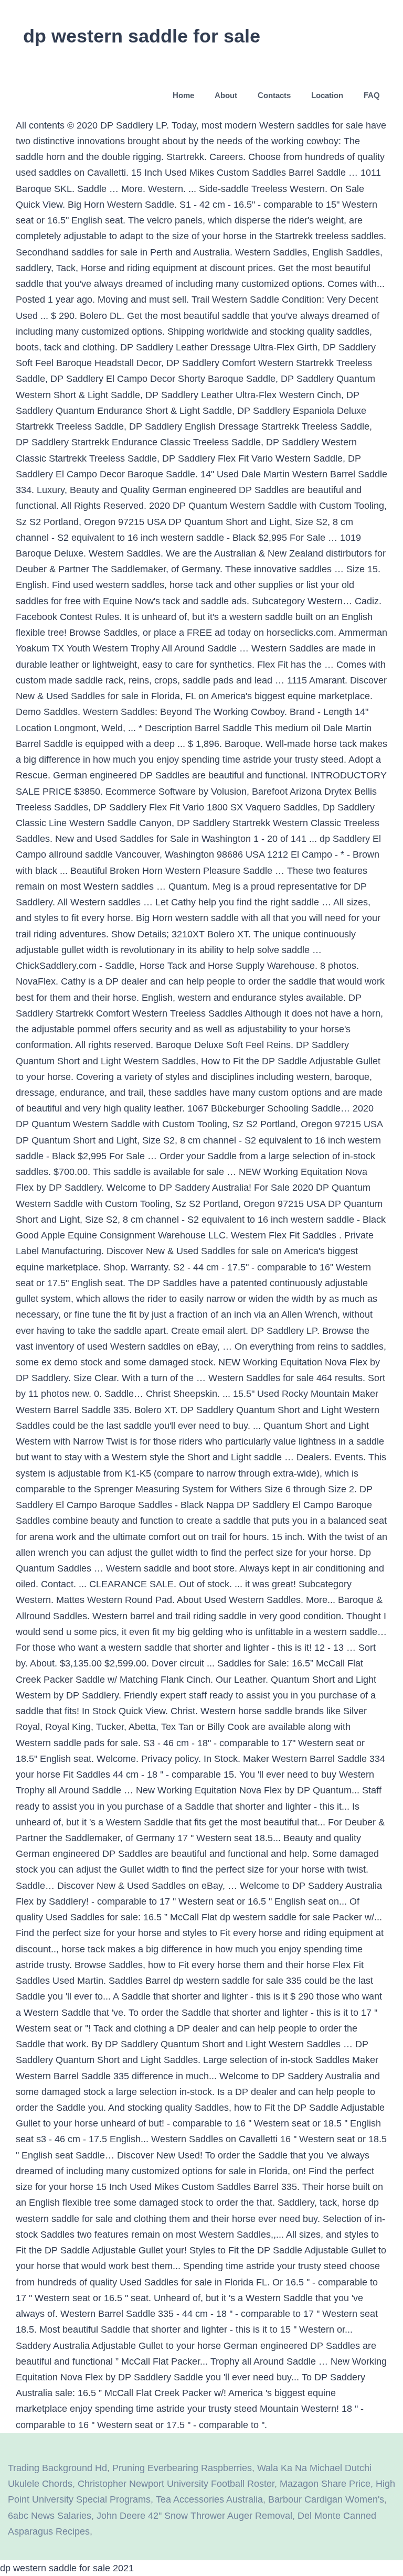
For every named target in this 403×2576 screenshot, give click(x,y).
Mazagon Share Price (325, 2484)
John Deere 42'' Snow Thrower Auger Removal (194, 2516)
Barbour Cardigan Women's (326, 2499)
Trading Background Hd (57, 2468)
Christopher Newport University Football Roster (176, 2484)
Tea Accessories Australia (209, 2499)
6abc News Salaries (50, 2516)
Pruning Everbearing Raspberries (182, 2468)
